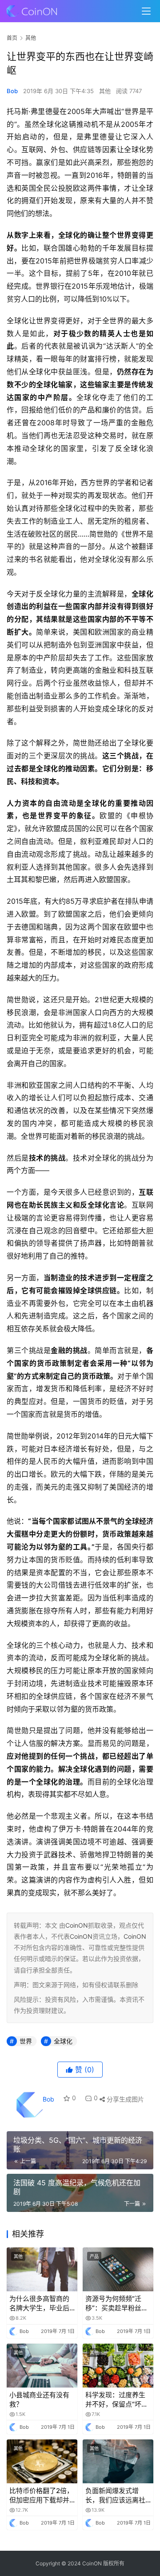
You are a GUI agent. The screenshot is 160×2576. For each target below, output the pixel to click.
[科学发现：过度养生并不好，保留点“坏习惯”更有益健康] (118, 2366)
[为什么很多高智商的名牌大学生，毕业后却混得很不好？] (42, 2269)
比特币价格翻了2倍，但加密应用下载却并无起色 (41, 2496)
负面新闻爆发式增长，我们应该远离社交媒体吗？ (115, 2496)
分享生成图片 (124, 2099)
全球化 (63, 2041)
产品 (94, 2256)
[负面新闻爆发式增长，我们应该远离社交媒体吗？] (118, 2461)
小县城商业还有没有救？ (39, 2400)
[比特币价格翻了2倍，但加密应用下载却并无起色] (42, 2461)
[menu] (146, 11)
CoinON (77, 1925)
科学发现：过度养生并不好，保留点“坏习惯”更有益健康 (117, 2400)
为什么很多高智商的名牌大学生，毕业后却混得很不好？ (39, 2304)
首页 (12, 38)
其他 (105, 91)
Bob (12, 91)
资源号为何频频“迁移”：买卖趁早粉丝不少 (117, 2304)
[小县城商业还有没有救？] (42, 2366)
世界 (26, 2041)
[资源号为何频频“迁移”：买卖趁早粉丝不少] (118, 2269)
